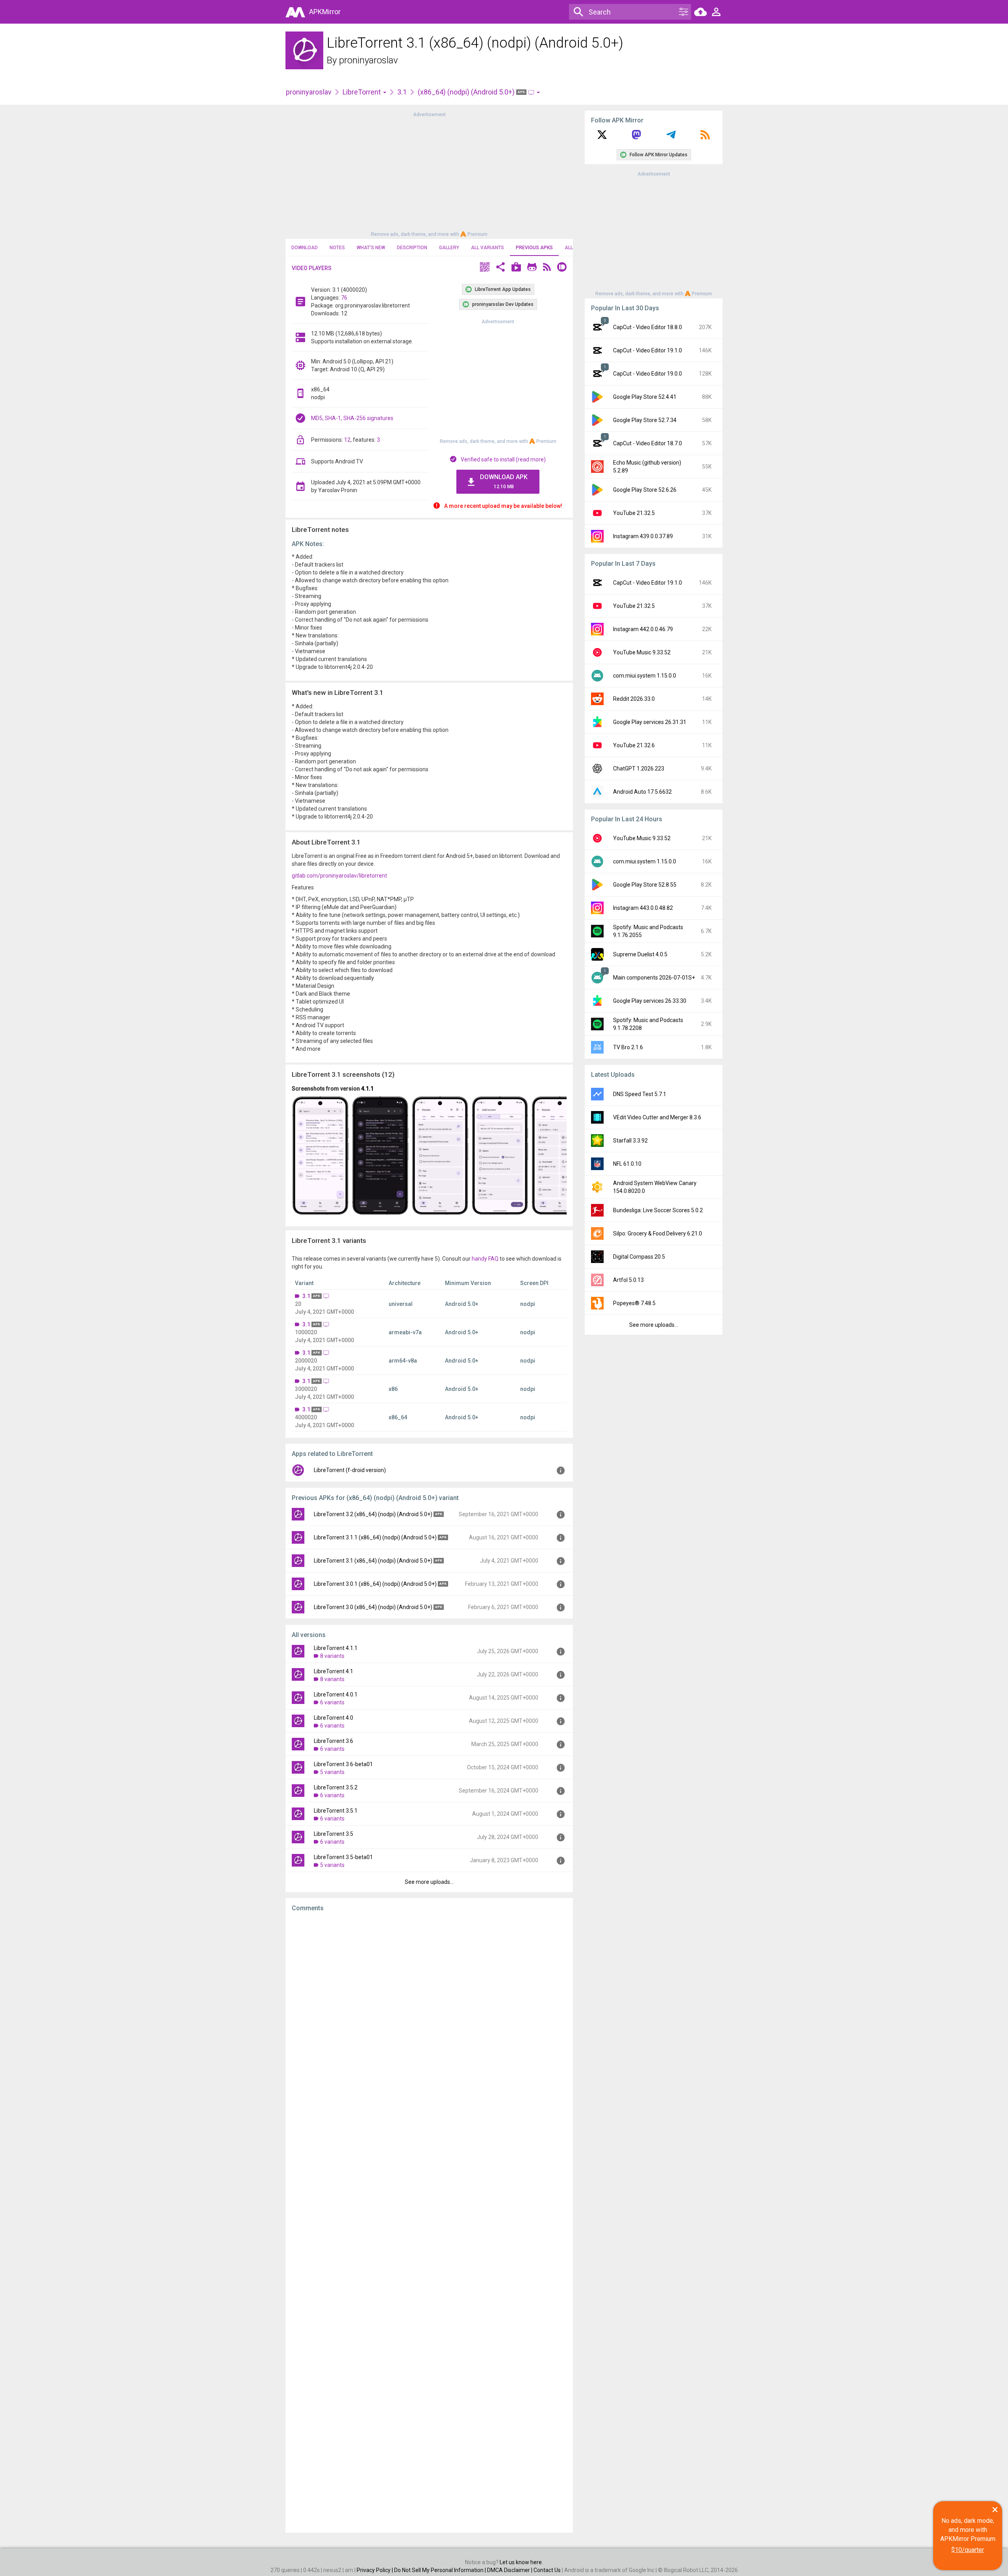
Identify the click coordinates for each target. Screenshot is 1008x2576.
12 (347, 440)
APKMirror (325, 12)
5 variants (332, 1772)
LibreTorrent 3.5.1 (336, 1811)
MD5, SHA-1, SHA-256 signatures (352, 418)
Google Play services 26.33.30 (650, 1001)
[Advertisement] (429, 174)
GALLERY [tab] (449, 248)
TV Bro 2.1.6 (628, 1047)
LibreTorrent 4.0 (334, 1718)
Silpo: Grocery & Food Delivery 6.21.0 (658, 1233)
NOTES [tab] (337, 248)
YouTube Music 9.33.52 (642, 652)
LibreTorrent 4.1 (334, 1671)
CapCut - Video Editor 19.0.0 (648, 374)
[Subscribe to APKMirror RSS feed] (705, 137)
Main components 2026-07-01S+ (654, 978)
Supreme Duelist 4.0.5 (640, 954)
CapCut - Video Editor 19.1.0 (648, 350)
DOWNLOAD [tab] (305, 248)
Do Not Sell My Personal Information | (441, 2570)
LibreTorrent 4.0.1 (336, 1694)
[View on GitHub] (532, 268)
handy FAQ (485, 1259)
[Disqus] (429, 2222)
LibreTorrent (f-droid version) (350, 1470)
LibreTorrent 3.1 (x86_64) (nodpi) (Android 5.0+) (373, 1561)
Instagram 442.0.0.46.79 (643, 629)
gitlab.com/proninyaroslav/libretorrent (339, 876)
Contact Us (547, 2570)
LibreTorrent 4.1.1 (336, 1648)
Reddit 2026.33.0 (634, 699)
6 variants (332, 1702)
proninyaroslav (369, 60)
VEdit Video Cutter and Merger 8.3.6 (657, 1117)
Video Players (312, 268)
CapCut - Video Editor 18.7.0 (648, 443)
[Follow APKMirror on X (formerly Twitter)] (602, 137)
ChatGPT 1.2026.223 (639, 769)
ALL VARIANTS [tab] (487, 248)
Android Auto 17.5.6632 (642, 792)
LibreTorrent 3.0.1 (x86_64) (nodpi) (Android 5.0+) (375, 1584)
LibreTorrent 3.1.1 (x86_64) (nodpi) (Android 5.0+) (375, 1537)
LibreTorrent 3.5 (334, 1834)
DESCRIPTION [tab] (412, 248)
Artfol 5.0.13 (628, 1280)
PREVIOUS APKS (534, 248)
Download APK (504, 481)
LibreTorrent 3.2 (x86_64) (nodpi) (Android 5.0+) (373, 1514)
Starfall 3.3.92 (630, 1141)
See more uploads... (429, 1882)
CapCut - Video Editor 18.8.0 (648, 327)
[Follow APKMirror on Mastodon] (636, 137)
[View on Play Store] (516, 268)
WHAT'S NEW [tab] (371, 248)
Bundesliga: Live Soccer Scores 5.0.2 (658, 1210)
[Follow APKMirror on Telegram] (671, 137)
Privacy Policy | (375, 2570)
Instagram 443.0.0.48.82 (643, 908)
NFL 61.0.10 (627, 1164)
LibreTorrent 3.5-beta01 (343, 1857)
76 (344, 298)
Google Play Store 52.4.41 (645, 397)
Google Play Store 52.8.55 (645, 885)
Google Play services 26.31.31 (650, 722)
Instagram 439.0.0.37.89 (643, 536)
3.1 (402, 92)
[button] (485, 268)
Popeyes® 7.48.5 (634, 1303)
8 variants (332, 1656)
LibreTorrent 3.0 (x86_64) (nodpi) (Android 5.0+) (373, 1607)
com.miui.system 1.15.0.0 (645, 676)
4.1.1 (367, 1089)
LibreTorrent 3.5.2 (336, 1787)
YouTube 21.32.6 (634, 745)
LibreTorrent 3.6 (334, 1741)
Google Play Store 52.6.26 (645, 490)
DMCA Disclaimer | (510, 2570)
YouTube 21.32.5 (634, 513)
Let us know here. (521, 2562)
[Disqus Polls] (429, 2018)
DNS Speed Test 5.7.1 (640, 1094)
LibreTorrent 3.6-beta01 (343, 1764)
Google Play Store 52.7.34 (645, 420)
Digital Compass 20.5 (639, 1257)
